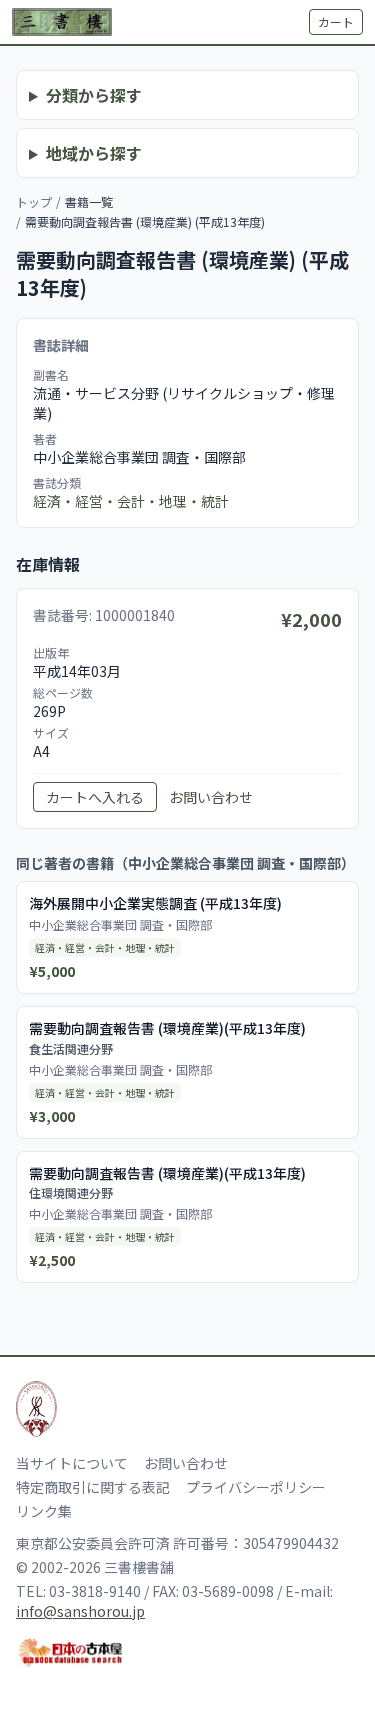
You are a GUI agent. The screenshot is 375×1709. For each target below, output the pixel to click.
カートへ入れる (95, 797)
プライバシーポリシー (256, 1487)
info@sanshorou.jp (80, 1611)
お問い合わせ (211, 797)
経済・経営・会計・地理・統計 (131, 501)
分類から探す (94, 95)
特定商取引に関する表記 (93, 1487)
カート (336, 21)
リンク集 (44, 1511)
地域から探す (94, 153)
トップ (34, 201)
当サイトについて (72, 1463)
